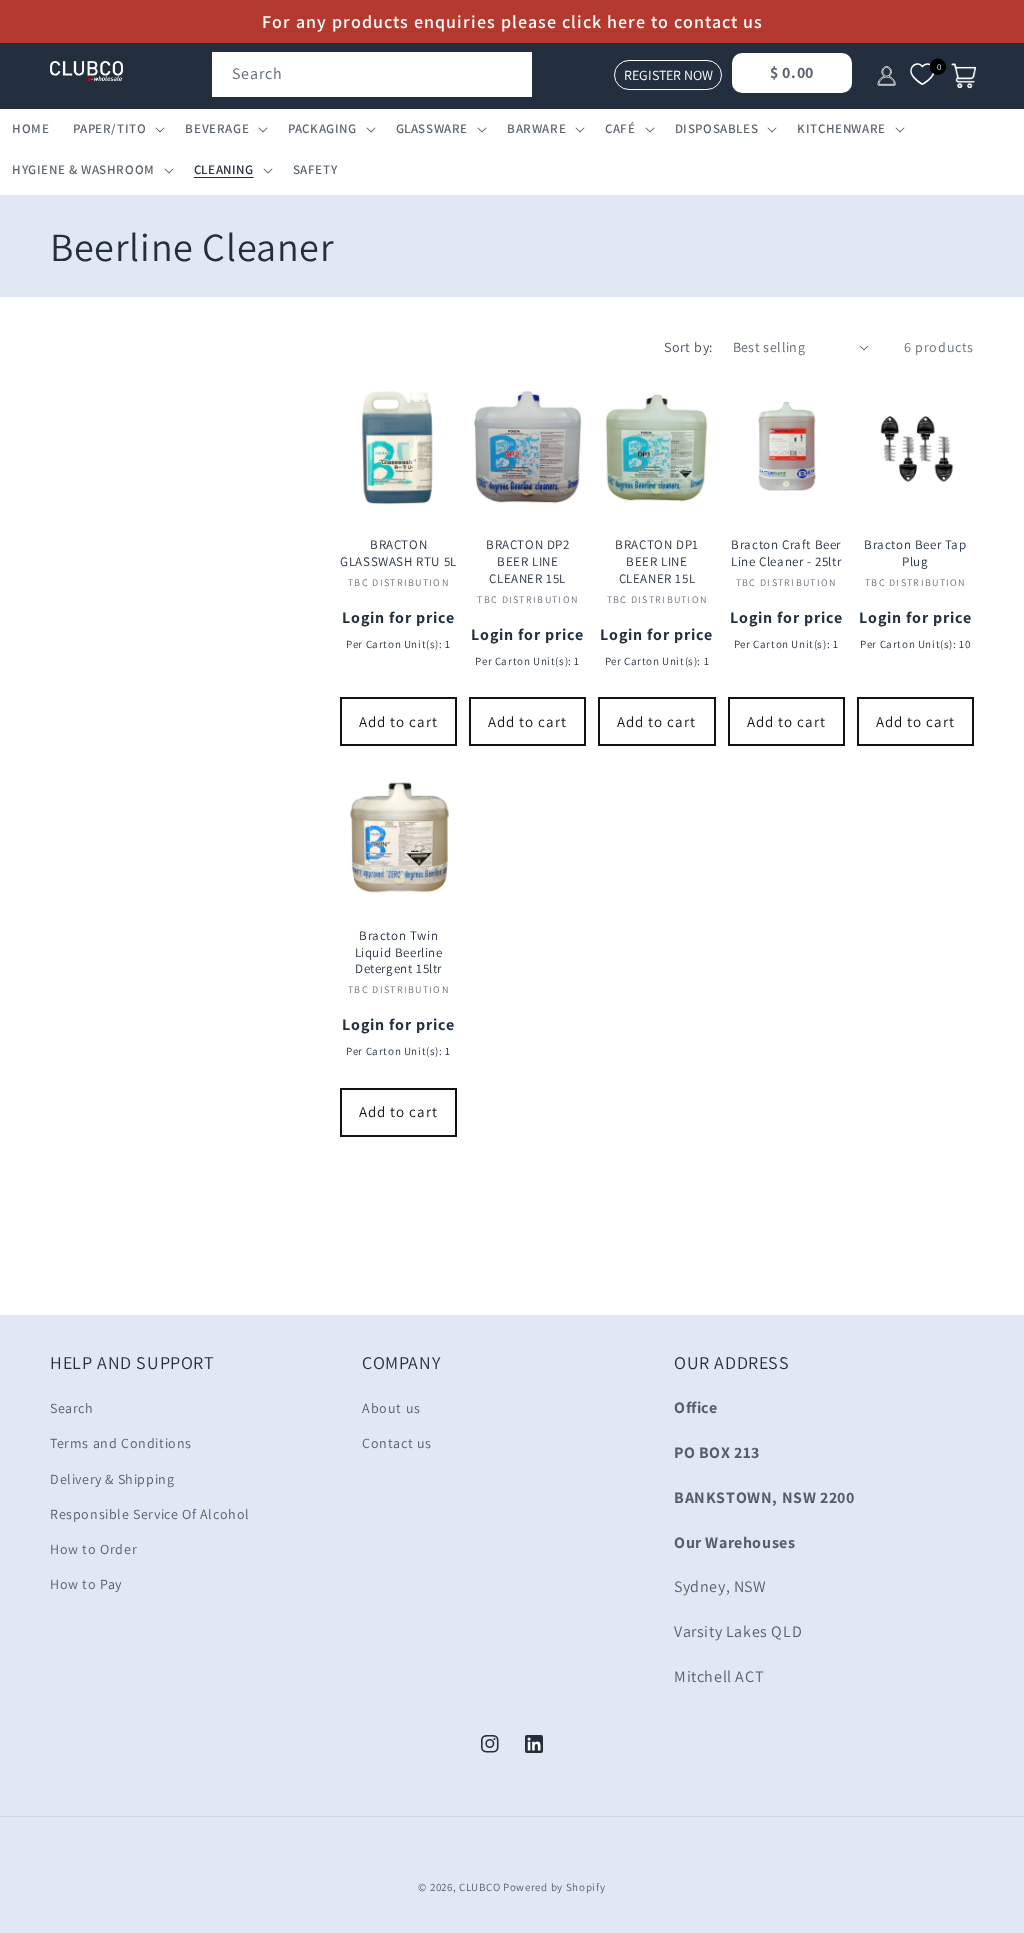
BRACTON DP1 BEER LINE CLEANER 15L (657, 562)
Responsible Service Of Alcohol (150, 1514)
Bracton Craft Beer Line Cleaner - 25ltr (786, 553)
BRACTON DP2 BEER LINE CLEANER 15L (528, 562)
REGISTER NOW (668, 75)
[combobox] (372, 74)
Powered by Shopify (554, 1887)
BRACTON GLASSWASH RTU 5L (398, 553)
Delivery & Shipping (112, 1479)
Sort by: (688, 347)
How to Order (93, 1549)
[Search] (510, 74)
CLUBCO (479, 1887)
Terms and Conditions (121, 1443)
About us (391, 1408)
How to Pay (86, 1584)
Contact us (397, 1443)
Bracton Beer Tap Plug (915, 553)
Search (72, 1408)
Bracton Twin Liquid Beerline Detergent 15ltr (399, 953)
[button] (117, 129)
